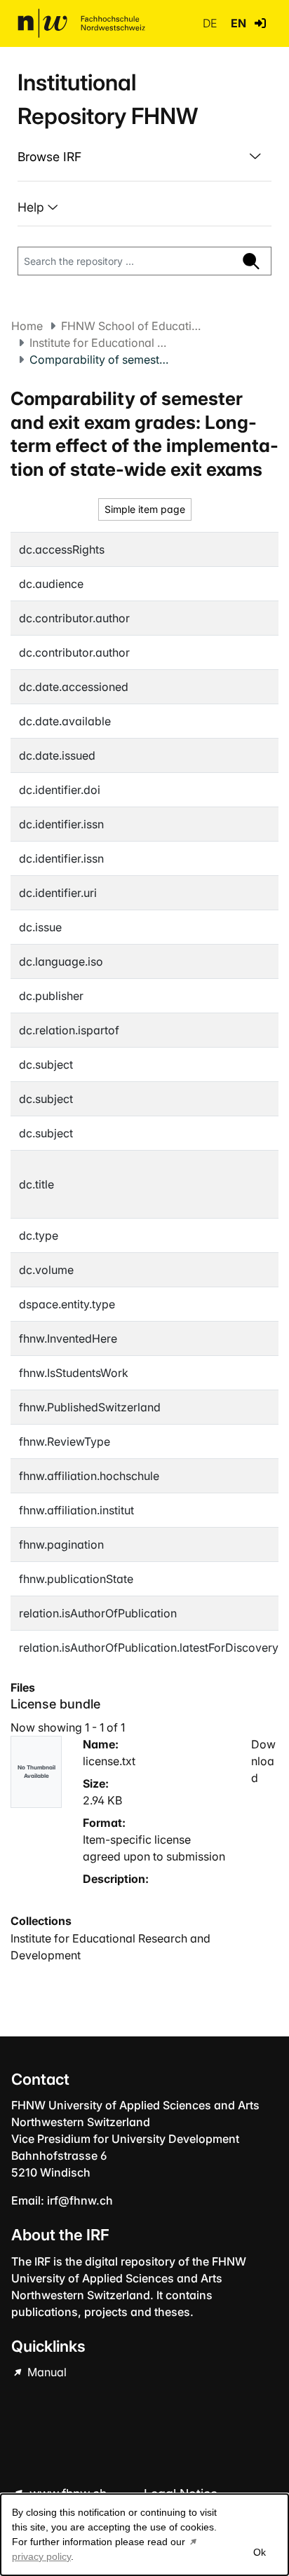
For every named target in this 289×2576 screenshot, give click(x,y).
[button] (260, 23)
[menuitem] (144, 157)
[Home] (81, 23)
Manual (46, 2372)
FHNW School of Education (131, 326)
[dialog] (144, 2535)
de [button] (211, 23)
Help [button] (33, 207)
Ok (260, 2552)
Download (263, 1761)
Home (27, 326)
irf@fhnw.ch (80, 2200)
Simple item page (145, 509)
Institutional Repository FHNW (108, 99)
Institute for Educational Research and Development (100, 343)
